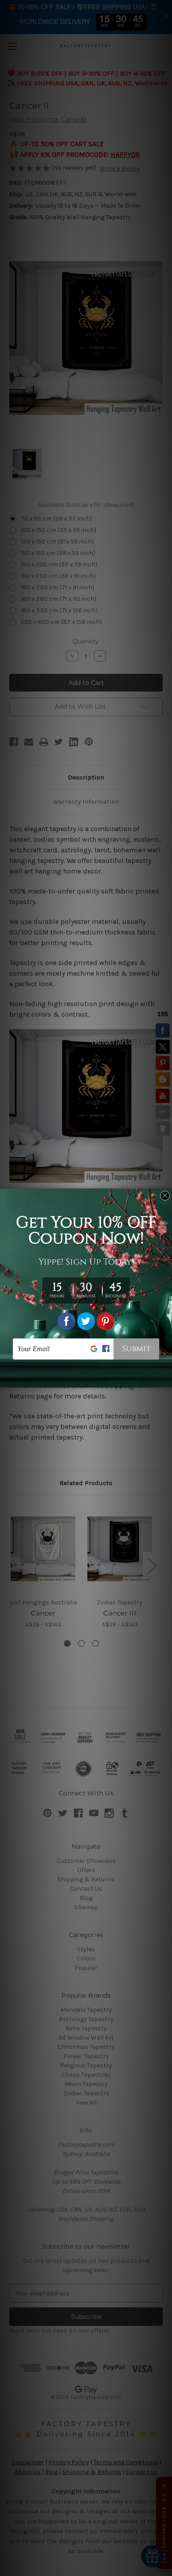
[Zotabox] (166, 1379)
